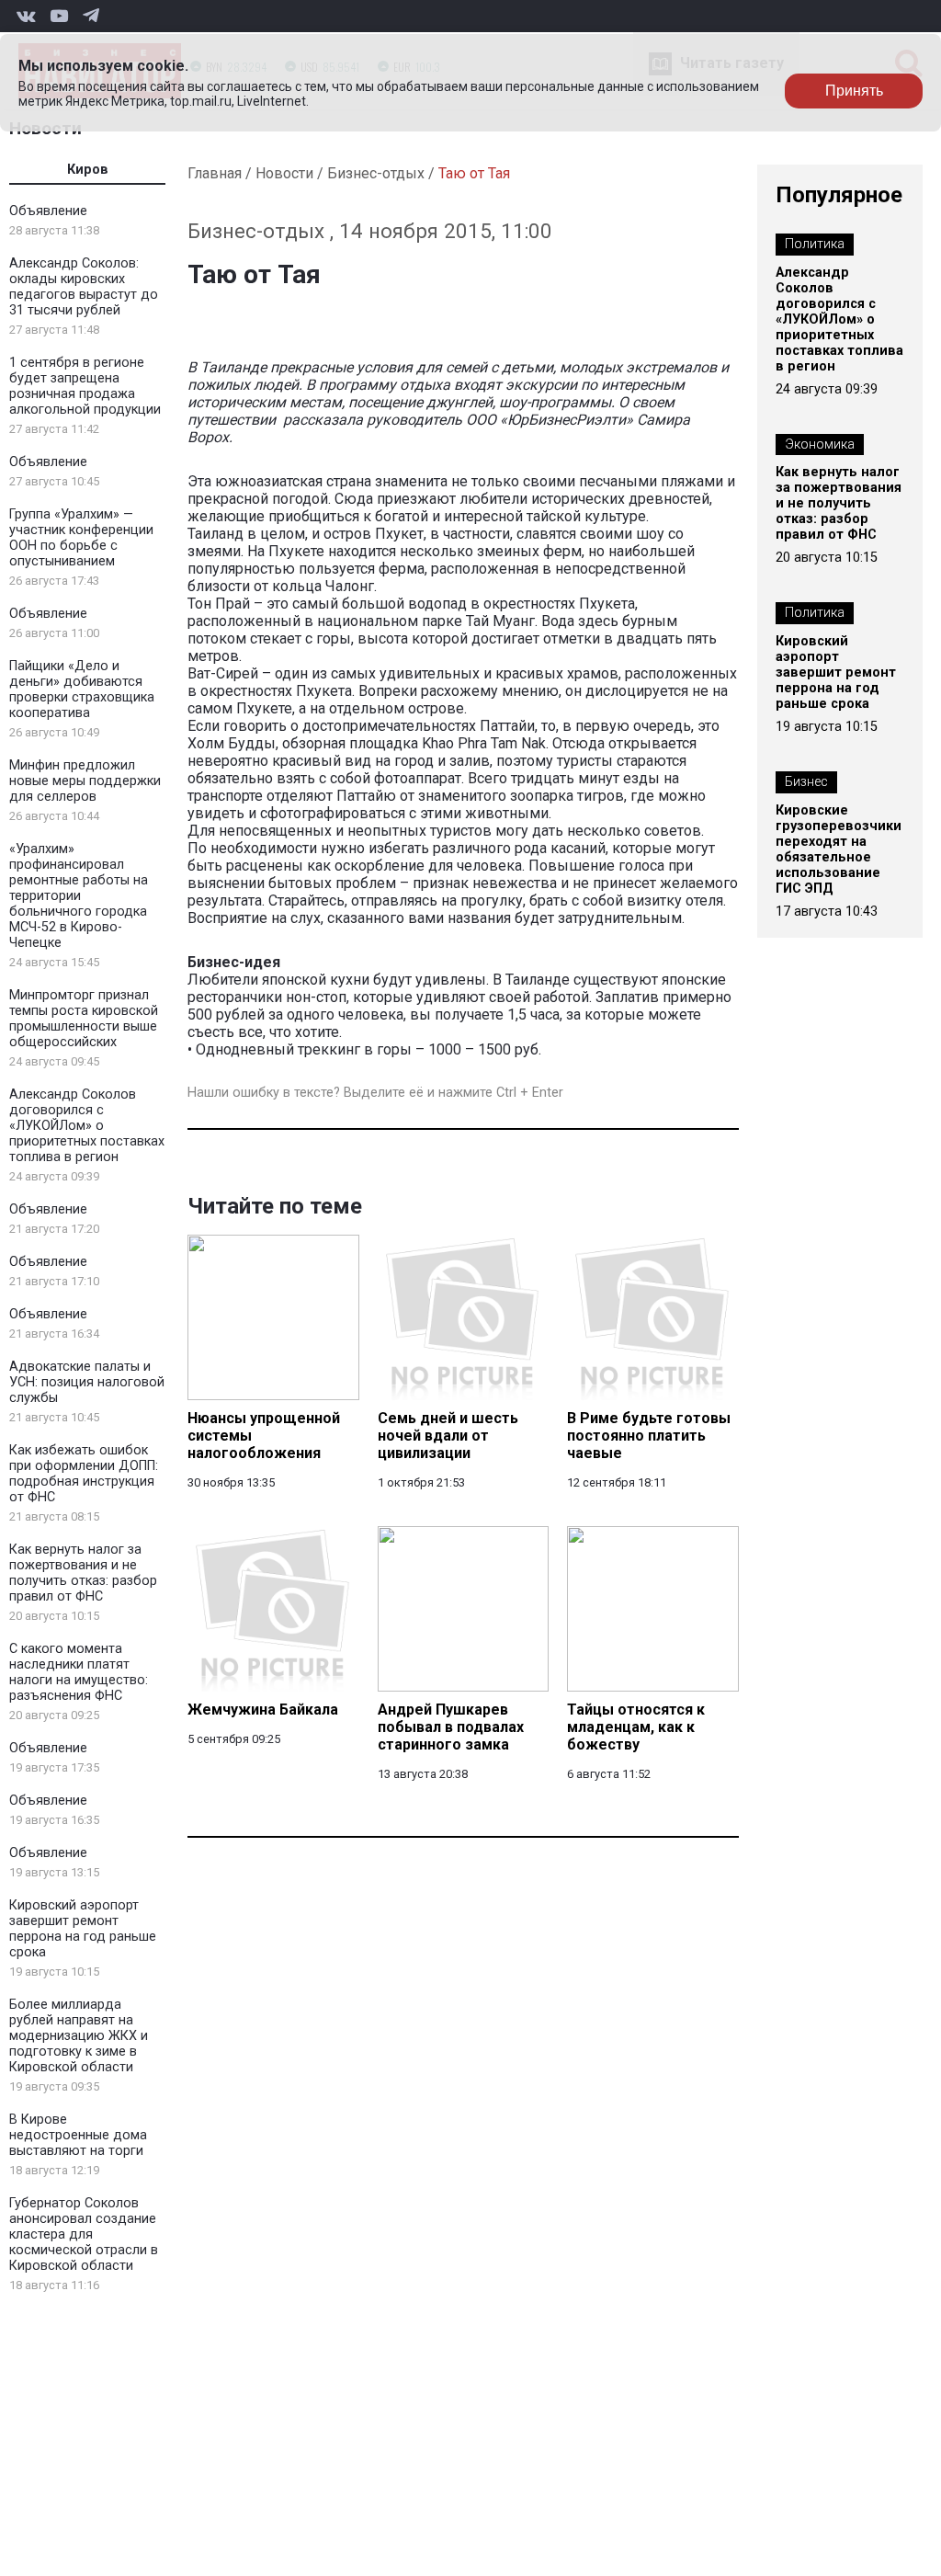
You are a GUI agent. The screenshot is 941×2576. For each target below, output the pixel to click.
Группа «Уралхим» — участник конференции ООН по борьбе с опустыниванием (81, 538)
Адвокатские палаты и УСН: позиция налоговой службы (87, 1382)
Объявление (48, 211)
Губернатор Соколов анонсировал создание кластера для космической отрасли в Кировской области (84, 2234)
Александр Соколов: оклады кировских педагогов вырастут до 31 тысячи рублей (84, 287)
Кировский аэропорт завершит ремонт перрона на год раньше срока (83, 1929)
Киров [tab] (88, 170)
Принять (854, 91)
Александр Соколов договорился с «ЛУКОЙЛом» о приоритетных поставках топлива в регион (87, 1126)
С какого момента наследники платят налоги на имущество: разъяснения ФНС (79, 1672)
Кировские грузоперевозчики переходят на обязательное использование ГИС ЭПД (839, 849)
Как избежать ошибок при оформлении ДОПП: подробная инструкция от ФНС (84, 1474)
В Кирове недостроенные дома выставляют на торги (78, 2135)
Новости (284, 173)
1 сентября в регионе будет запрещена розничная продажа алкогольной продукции (85, 386)
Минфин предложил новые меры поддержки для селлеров (85, 781)
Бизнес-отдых (376, 173)
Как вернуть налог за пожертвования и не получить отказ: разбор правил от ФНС (83, 1573)
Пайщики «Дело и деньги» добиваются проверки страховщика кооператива (82, 690)
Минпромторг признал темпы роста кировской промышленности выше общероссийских (84, 1019)
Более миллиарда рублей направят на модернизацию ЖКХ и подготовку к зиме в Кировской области (79, 2036)
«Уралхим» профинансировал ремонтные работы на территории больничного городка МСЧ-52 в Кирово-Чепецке (79, 896)
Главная (215, 173)
